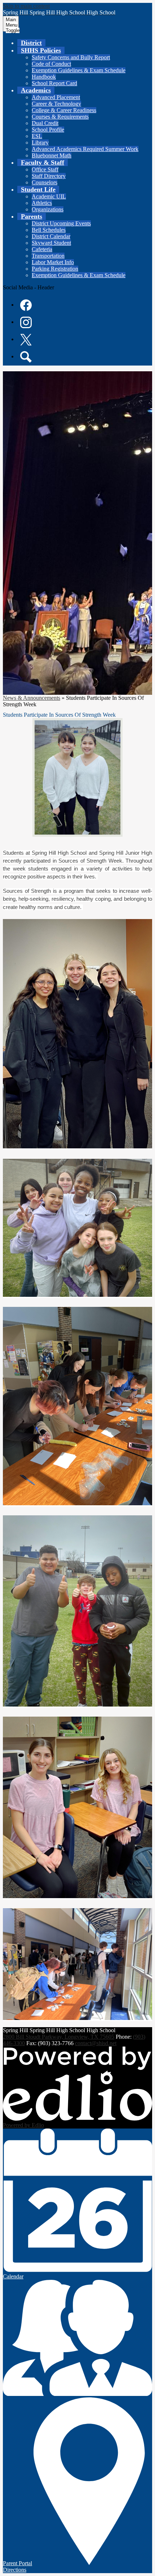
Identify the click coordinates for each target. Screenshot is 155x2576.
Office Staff (45, 169)
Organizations (48, 209)
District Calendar (51, 236)
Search (26, 357)
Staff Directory (49, 176)
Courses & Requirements (60, 117)
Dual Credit (45, 123)
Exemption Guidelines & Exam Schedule (79, 70)
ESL (37, 136)
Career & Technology (56, 104)
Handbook (44, 77)
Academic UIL (49, 196)
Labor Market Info (53, 262)
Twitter (26, 340)
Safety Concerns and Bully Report (71, 57)
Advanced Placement (56, 97)
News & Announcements (32, 698)
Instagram (26, 322)
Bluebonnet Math (52, 155)
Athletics (42, 203)
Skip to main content (26, 6)
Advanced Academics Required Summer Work (85, 149)
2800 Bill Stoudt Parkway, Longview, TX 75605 (59, 2037)
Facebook (26, 305)
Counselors (45, 182)
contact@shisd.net (96, 2043)
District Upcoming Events (61, 223)
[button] (41, 50)
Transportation (48, 256)
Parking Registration (55, 269)
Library (40, 143)
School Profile (48, 130)
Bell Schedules (49, 230)
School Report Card (54, 83)
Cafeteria (42, 249)
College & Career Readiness (64, 110)
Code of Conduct (51, 64)
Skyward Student (51, 243)
